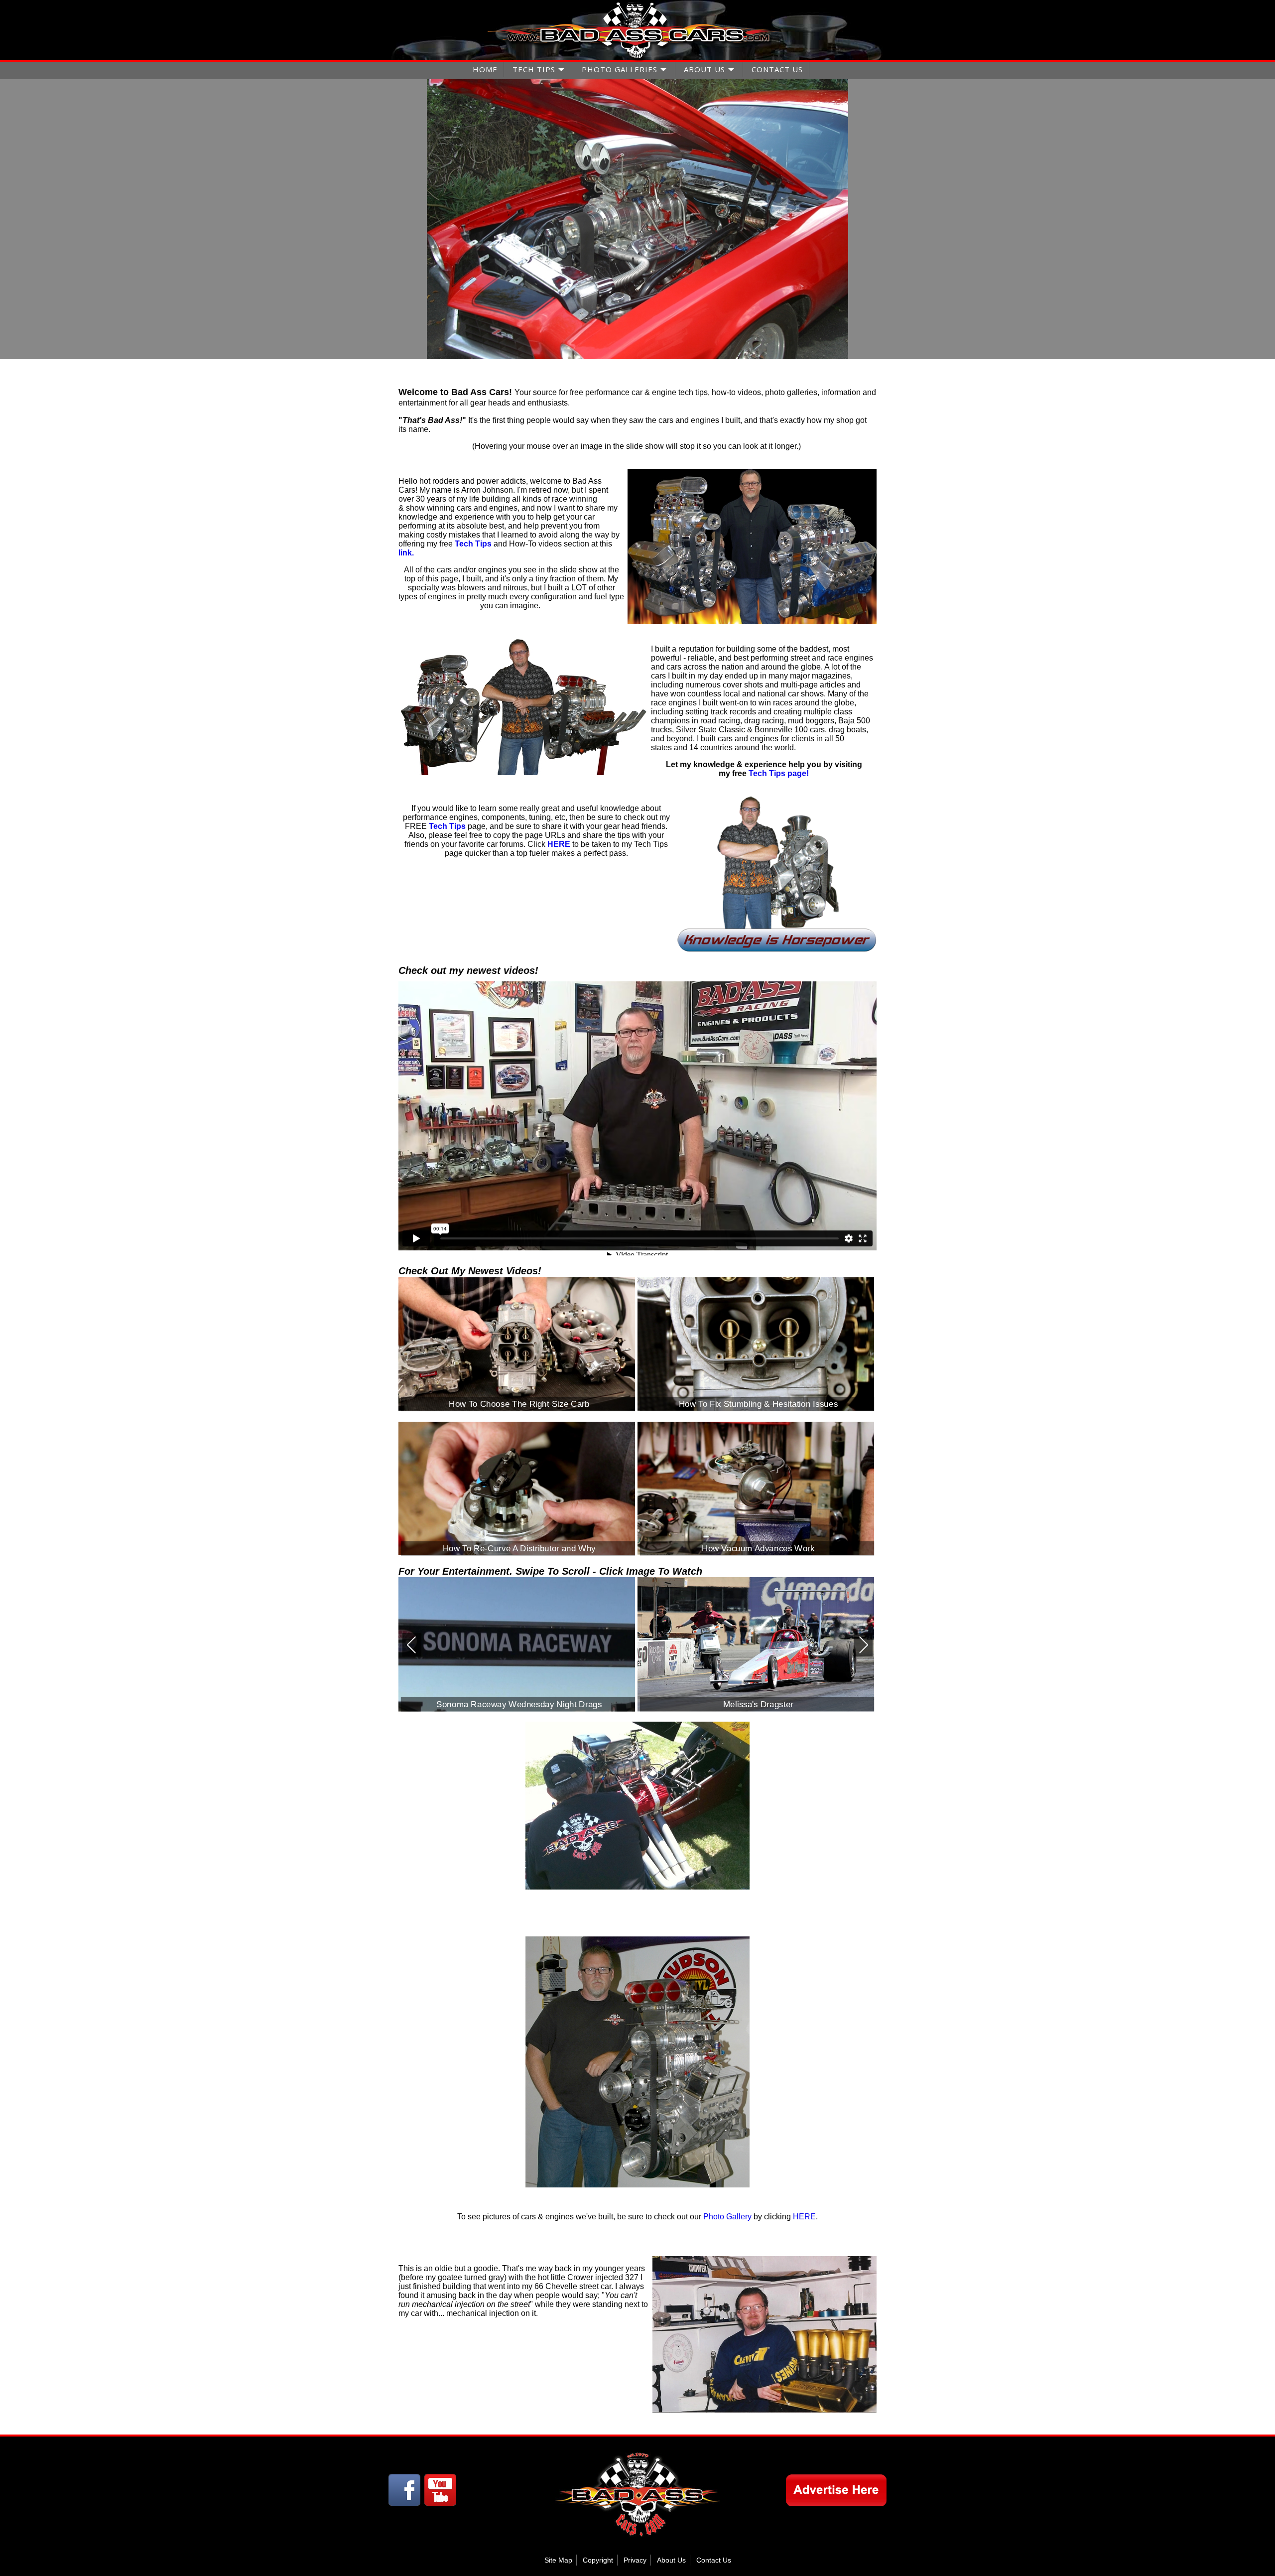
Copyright (598, 2560)
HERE (804, 2217)
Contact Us (714, 2560)
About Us (671, 2560)
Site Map (558, 2560)
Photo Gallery (727, 2217)
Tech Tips (767, 773)
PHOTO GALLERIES (620, 69)
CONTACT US (777, 69)
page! (797, 773)
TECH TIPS (534, 69)
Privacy (635, 2560)
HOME (485, 69)
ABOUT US (704, 69)
